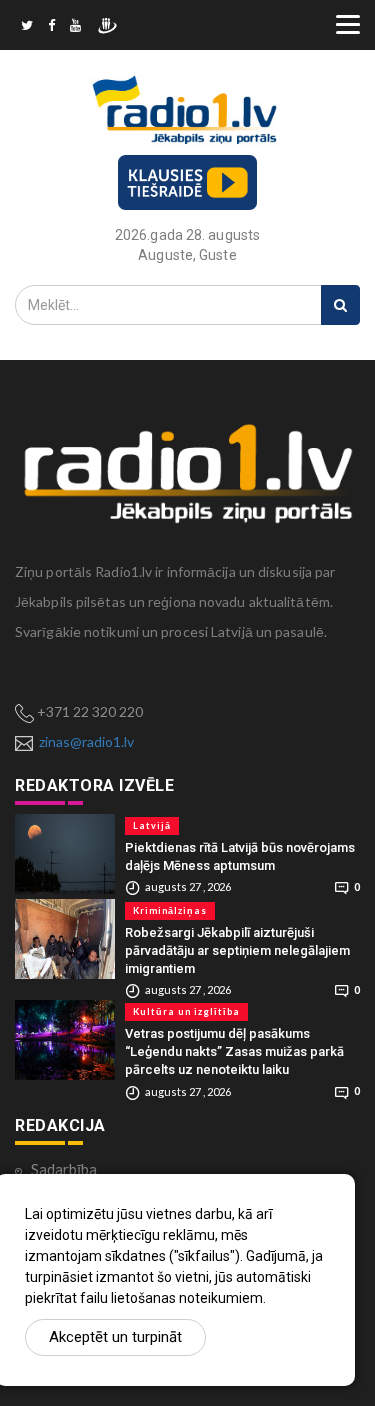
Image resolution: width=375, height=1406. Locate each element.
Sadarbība (64, 1169)
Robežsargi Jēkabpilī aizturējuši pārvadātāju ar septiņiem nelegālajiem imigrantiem (237, 950)
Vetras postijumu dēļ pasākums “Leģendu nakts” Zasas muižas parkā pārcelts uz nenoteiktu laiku (234, 1051)
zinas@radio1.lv (86, 741)
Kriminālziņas (170, 910)
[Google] (75, 28)
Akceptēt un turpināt (115, 1337)
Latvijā (152, 825)
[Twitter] (27, 28)
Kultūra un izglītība (186, 1011)
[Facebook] (51, 28)
